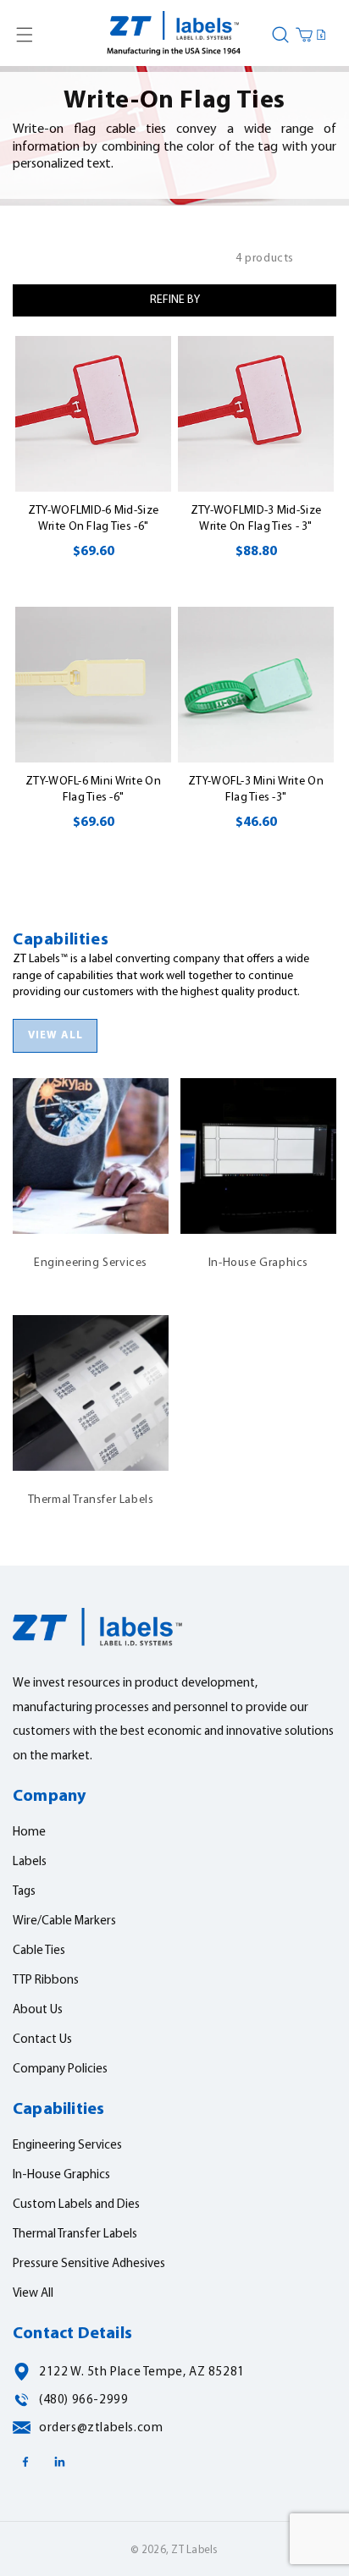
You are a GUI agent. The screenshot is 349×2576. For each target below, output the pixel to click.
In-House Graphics (258, 1146)
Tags (24, 1892)
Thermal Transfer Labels (91, 1383)
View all (55, 1035)
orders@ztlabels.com (101, 2428)
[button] (25, 35)
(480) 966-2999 (83, 2400)
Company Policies (60, 2070)
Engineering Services (91, 1146)
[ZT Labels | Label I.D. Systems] (175, 35)
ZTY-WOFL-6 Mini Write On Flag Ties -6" (93, 790)
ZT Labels (194, 2550)
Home (29, 1833)
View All (33, 2294)
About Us (38, 2010)
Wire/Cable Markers (64, 1921)
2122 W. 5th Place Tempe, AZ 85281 (142, 2372)
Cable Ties (39, 1951)
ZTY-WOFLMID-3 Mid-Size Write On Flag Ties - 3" (256, 519)
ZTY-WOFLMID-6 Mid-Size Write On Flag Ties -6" (93, 519)
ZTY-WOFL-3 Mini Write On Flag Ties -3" (256, 790)
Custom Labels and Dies (76, 2205)
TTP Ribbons (46, 1981)
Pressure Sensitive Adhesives (89, 2264)
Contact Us (42, 2040)
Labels (30, 1862)
